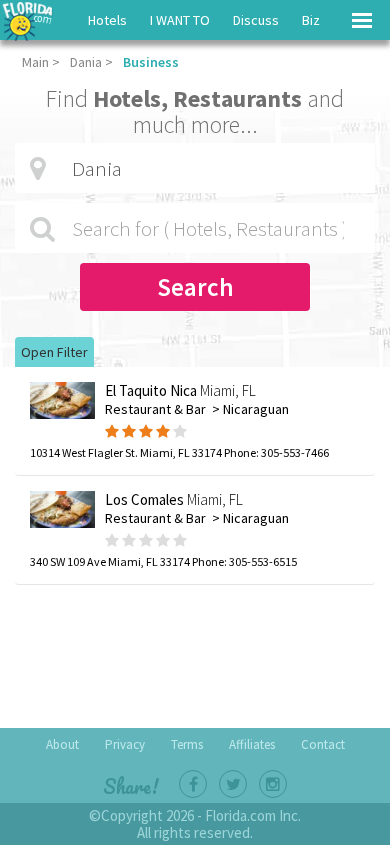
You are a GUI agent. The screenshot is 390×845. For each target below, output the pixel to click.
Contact (323, 744)
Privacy (125, 744)
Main (35, 62)
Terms (187, 744)
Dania (86, 62)
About (62, 744)
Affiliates (252, 744)
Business (151, 62)
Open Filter (54, 352)
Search (195, 287)
